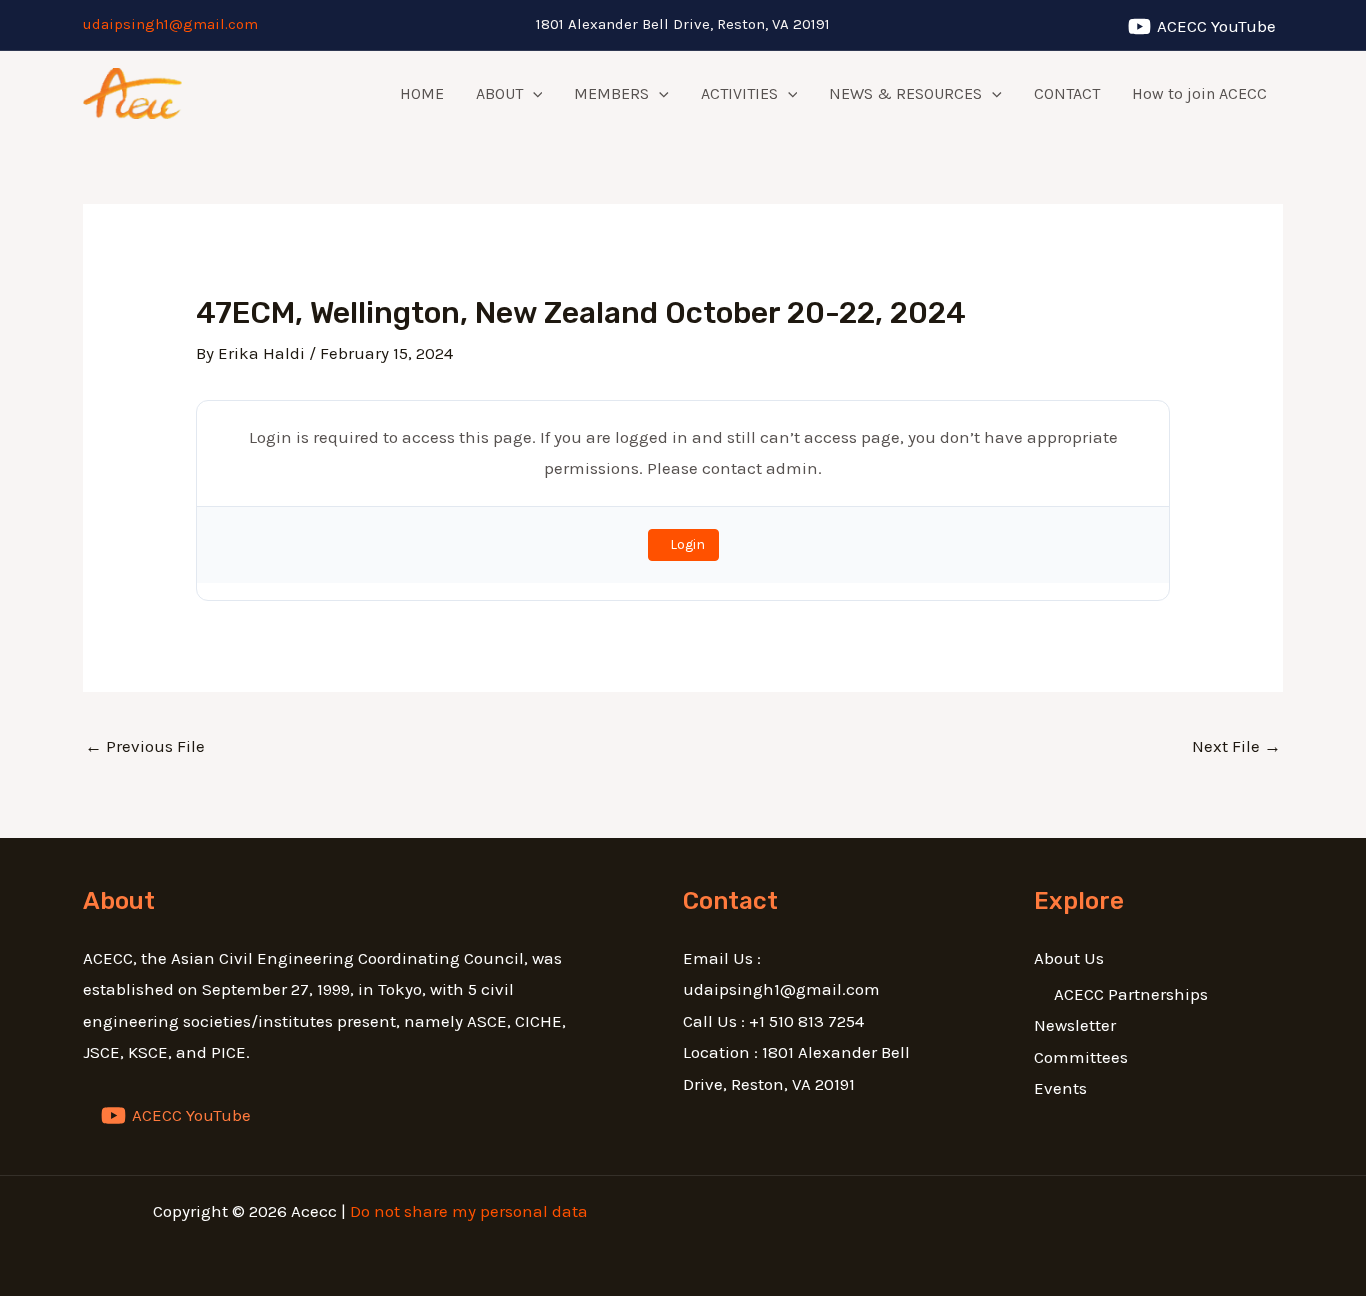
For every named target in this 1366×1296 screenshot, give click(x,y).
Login (687, 544)
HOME (422, 93)
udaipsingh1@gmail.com (170, 24)
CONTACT (1067, 93)
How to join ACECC (1199, 93)
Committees (1081, 1057)
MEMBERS (611, 93)
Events (1060, 1088)
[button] (533, 94)
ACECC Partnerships (1131, 994)
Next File (1236, 746)
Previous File (145, 746)
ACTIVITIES (739, 93)
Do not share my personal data (469, 1211)
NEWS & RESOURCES (905, 93)
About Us (1069, 958)
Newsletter (1075, 1025)
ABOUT (499, 93)
